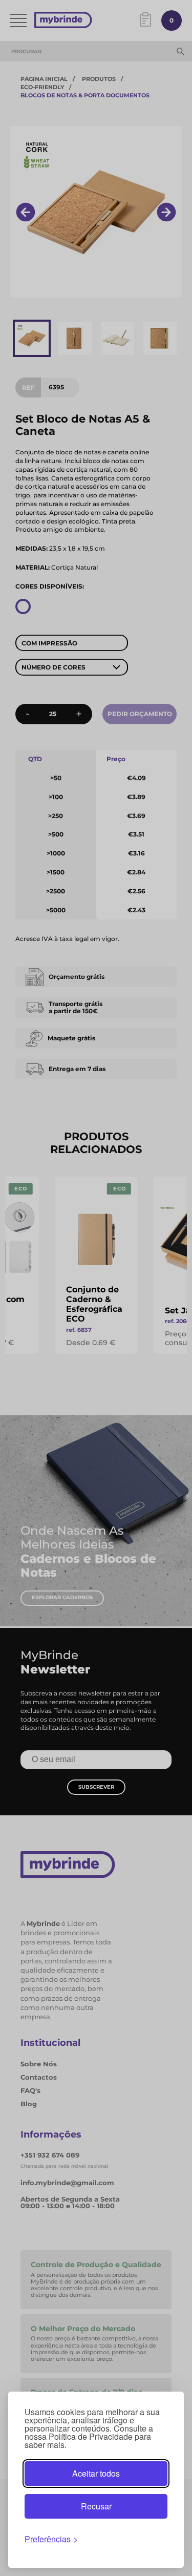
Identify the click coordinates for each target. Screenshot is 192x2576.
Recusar (96, 2506)
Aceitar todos (96, 2473)
